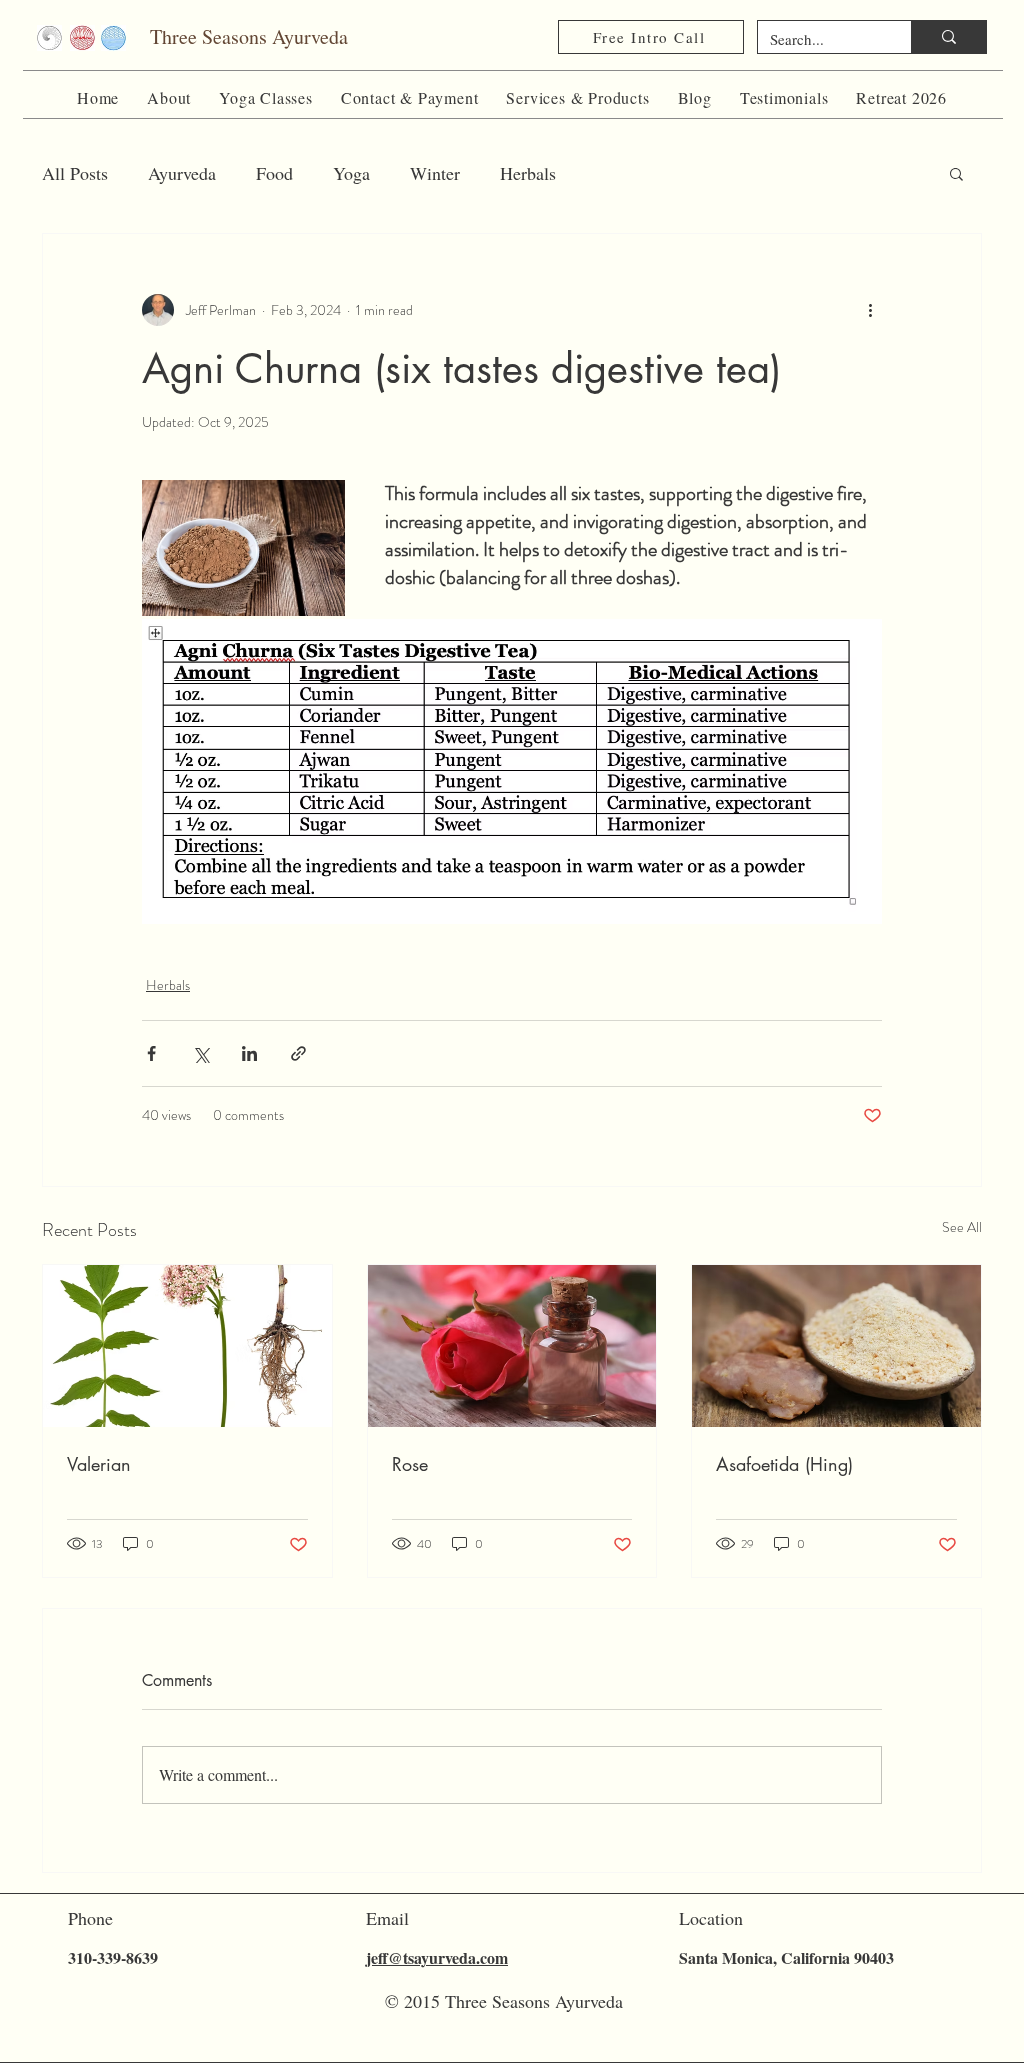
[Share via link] (298, 1053)
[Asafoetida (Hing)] (836, 1346)
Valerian (99, 1464)
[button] (169, 97)
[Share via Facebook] (151, 1053)
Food (274, 173)
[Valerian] (187, 1346)
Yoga (351, 173)
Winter (435, 173)
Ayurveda (182, 173)
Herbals (528, 173)
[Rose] (512, 1346)
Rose (410, 1464)
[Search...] (948, 37)
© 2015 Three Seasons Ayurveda (504, 2001)
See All (962, 1227)
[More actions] (870, 310)
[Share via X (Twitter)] (200, 1053)
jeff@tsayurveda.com (437, 1957)
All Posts (75, 173)
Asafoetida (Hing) (784, 1464)
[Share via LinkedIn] (249, 1053)
